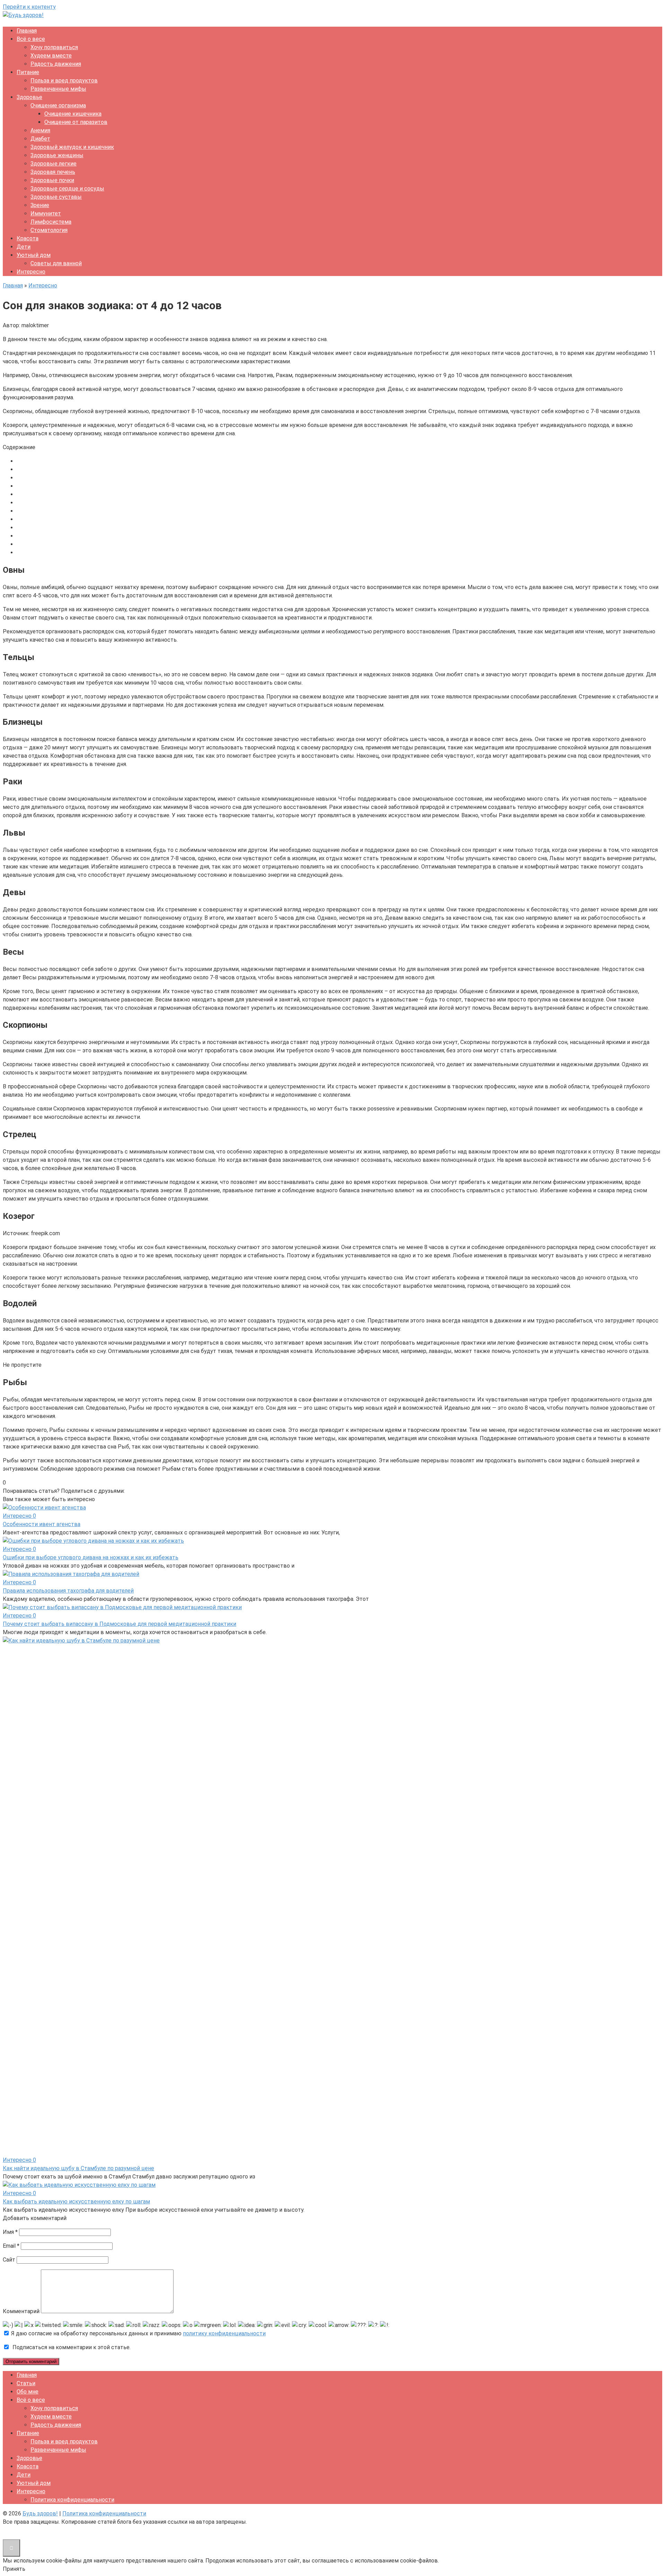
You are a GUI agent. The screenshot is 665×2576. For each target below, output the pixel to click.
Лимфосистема (51, 222)
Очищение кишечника (73, 114)
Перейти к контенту (29, 7)
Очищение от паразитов (76, 122)
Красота (28, 238)
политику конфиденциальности (224, 2333)
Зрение (40, 205)
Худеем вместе (51, 56)
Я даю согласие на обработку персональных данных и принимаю (138, 2333)
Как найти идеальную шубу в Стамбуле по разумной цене (78, 2168)
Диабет (40, 139)
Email (11, 2246)
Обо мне (28, 2392)
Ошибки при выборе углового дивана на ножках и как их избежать (91, 1557)
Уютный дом (34, 255)
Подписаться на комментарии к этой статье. (72, 2347)
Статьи (26, 2383)
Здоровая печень (53, 172)
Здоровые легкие (54, 164)
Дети (24, 247)
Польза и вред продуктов (64, 81)
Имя (10, 2232)
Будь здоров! (40, 2513)
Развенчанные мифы (58, 89)
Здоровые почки (52, 180)
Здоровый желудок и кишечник (72, 147)
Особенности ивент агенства (42, 1524)
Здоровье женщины (57, 155)
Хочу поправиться (54, 47)
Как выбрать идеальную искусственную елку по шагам (76, 2201)
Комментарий (21, 2311)
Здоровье (29, 97)
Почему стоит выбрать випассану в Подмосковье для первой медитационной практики (119, 1624)
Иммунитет (46, 213)
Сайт (9, 2260)
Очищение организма (58, 105)
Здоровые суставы (56, 197)
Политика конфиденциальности (72, 2500)
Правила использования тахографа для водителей (68, 1591)
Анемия (40, 130)
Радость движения (56, 64)
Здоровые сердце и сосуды (67, 189)
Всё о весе (31, 39)
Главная (27, 31)
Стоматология (49, 230)
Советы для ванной (56, 263)
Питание (28, 72)
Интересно (31, 272)
